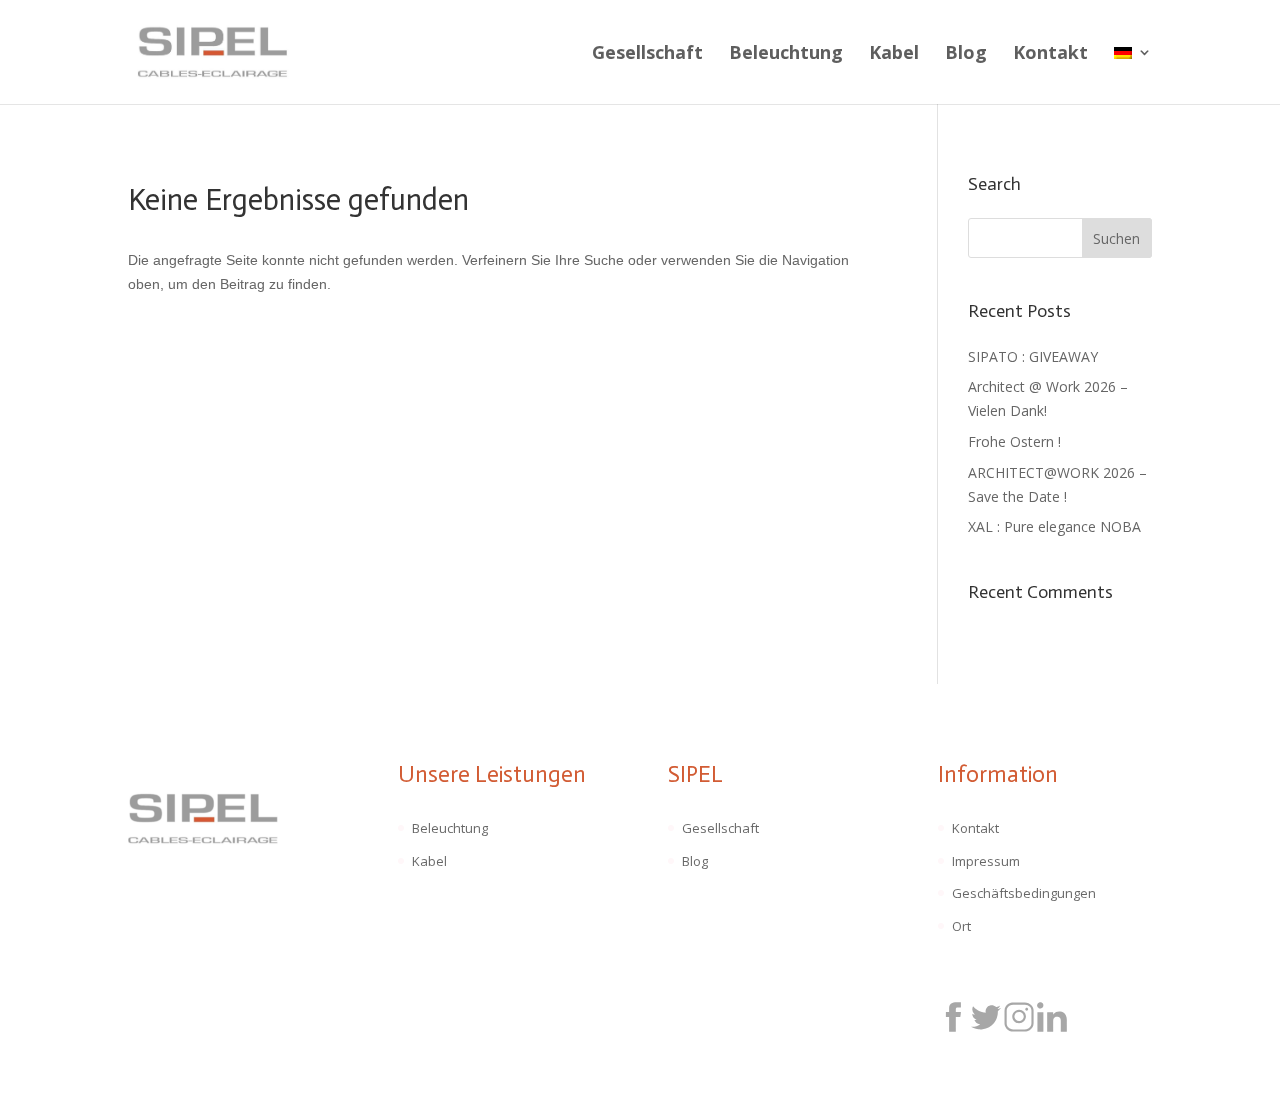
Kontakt (1050, 54)
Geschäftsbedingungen (1024, 893)
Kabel (894, 54)
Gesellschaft (647, 54)
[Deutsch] (1133, 74)
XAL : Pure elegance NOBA (1054, 526)
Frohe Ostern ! (1014, 441)
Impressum (986, 861)
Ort (961, 926)
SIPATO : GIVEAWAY (1033, 356)
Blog (966, 54)
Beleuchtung (786, 54)
